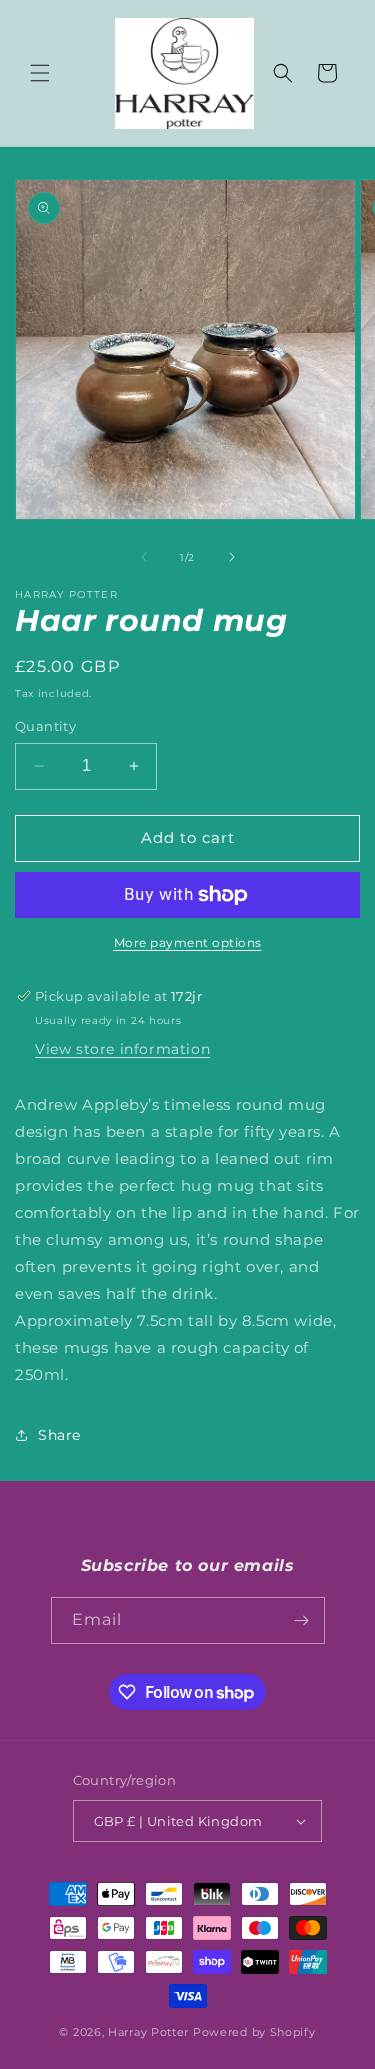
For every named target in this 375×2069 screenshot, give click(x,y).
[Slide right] (232, 557)
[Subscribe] (302, 1620)
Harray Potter (148, 2032)
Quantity (45, 726)
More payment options (188, 942)
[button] (40, 73)
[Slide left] (144, 557)
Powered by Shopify (254, 2032)
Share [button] (59, 1435)
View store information (122, 1049)
